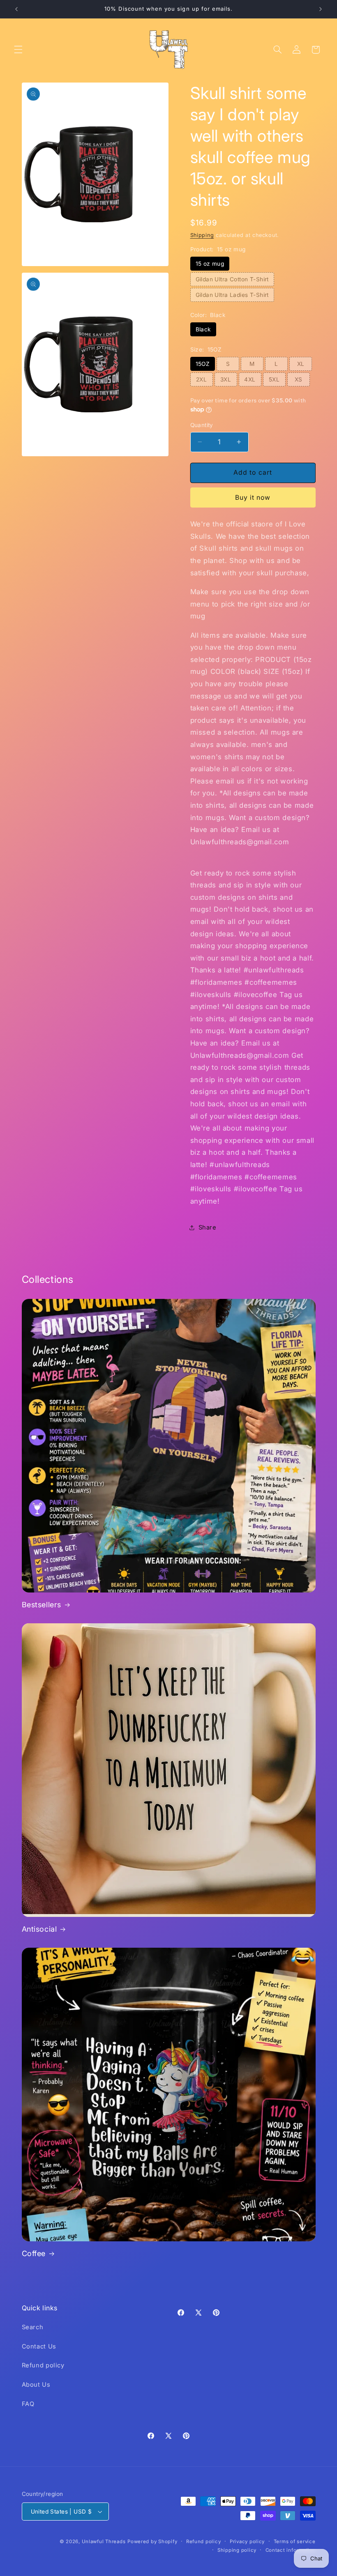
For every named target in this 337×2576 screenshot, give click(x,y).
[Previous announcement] (16, 9)
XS (299, 379)
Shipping (202, 235)
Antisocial (39, 1929)
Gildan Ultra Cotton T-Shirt (232, 279)
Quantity (202, 425)
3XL (226, 379)
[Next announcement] (321, 9)
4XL (250, 379)
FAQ (28, 2404)
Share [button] (208, 1227)
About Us (36, 2385)
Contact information (291, 2550)
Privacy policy (247, 2542)
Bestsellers (42, 1605)
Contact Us (39, 2346)
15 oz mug (210, 264)
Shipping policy (237, 2550)
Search (33, 2327)
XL (301, 364)
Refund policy (43, 2365)
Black (203, 329)
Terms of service (295, 2542)
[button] (18, 50)
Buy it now (253, 498)
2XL (201, 379)
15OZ (203, 364)
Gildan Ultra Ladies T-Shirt (232, 295)
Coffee (34, 2253)
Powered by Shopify (152, 2542)
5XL (274, 379)
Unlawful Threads (104, 2542)
